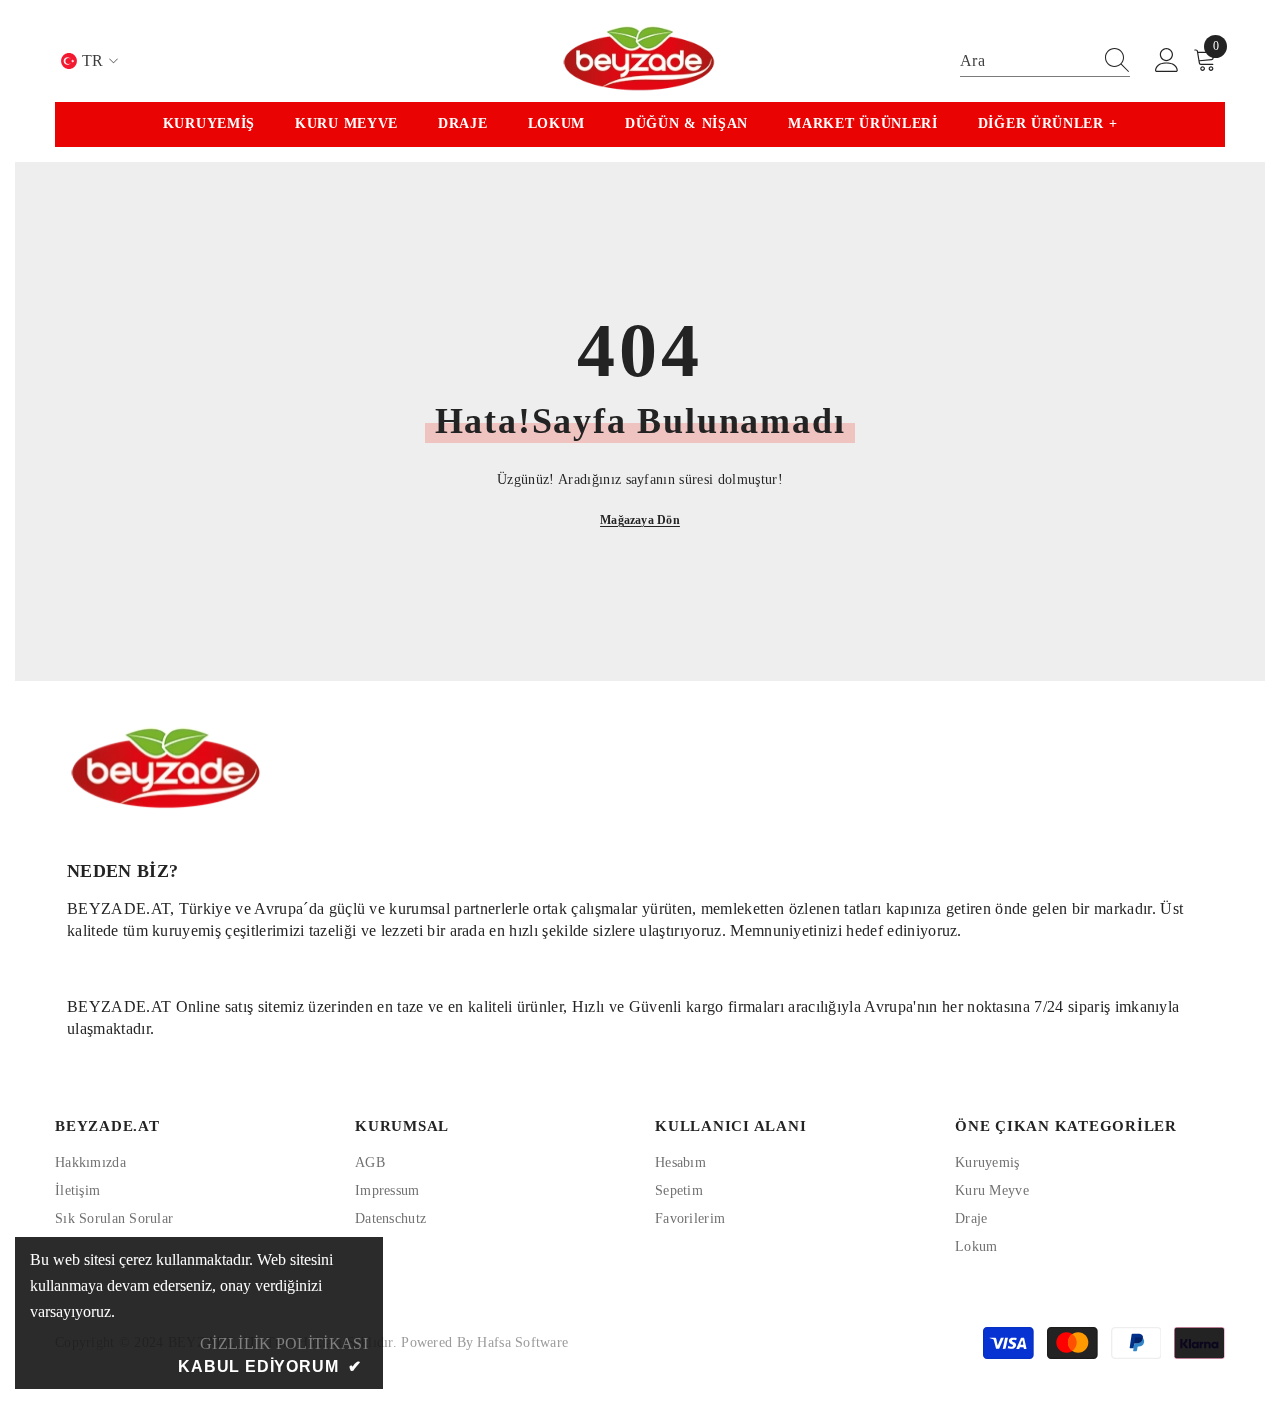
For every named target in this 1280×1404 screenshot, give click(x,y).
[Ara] (1045, 61)
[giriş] (1167, 61)
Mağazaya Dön (640, 520)
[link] (640, 888)
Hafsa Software (522, 1342)
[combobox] (1026, 61)
